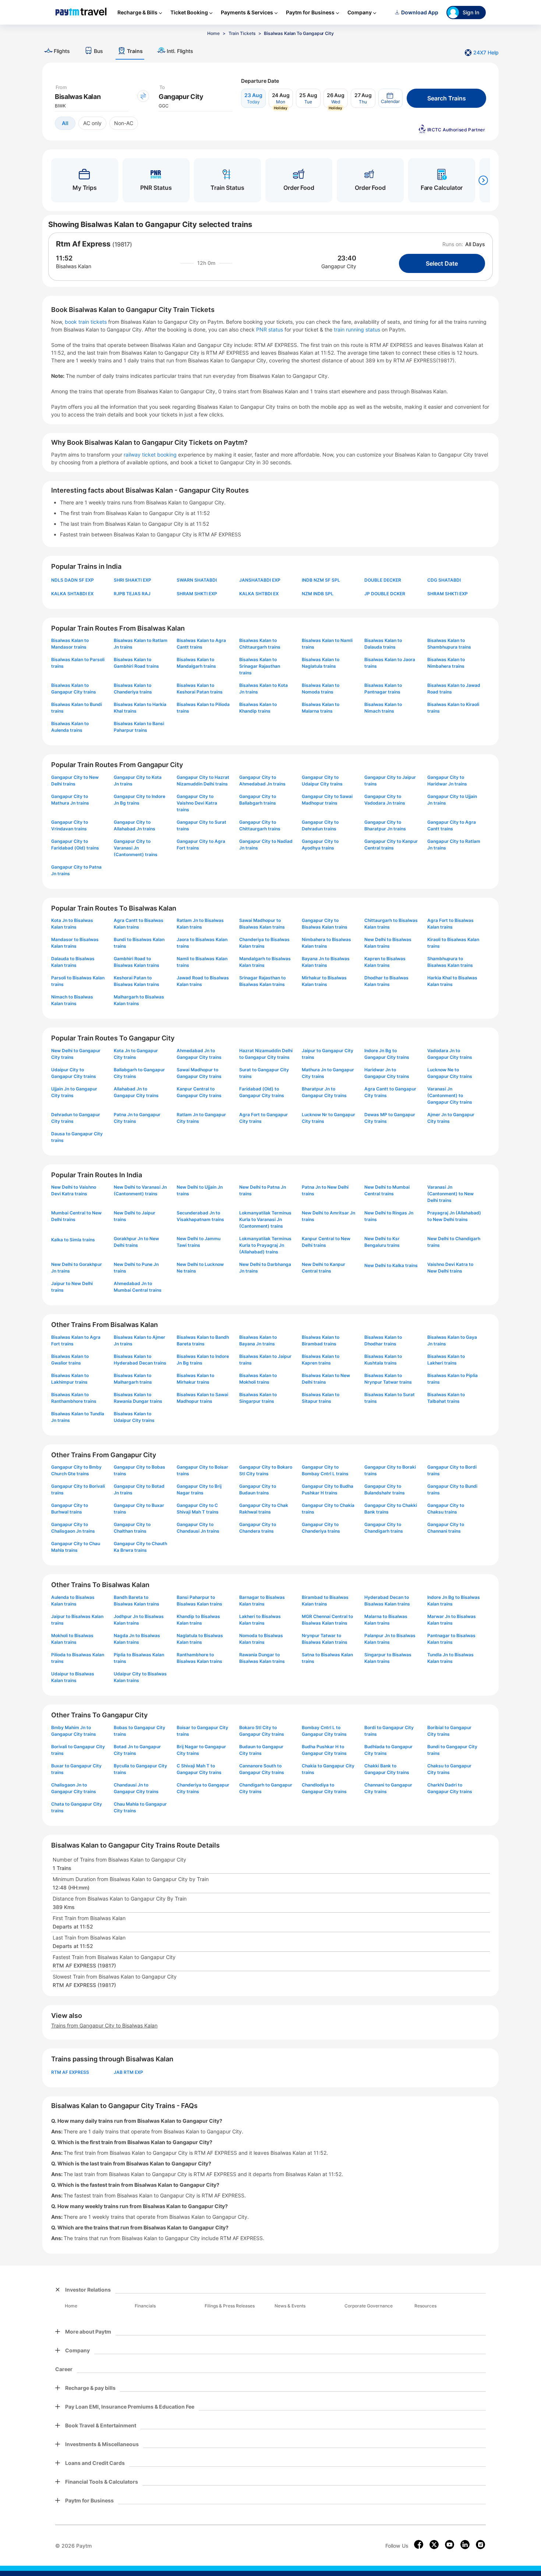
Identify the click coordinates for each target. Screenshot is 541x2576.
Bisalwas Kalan (74, 266)
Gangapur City (339, 266)
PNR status (270, 329)
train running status (358, 329)
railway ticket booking (150, 455)
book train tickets (86, 322)
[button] (390, 98)
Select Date (442, 263)
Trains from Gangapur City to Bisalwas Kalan (104, 2025)
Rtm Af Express (83, 244)
